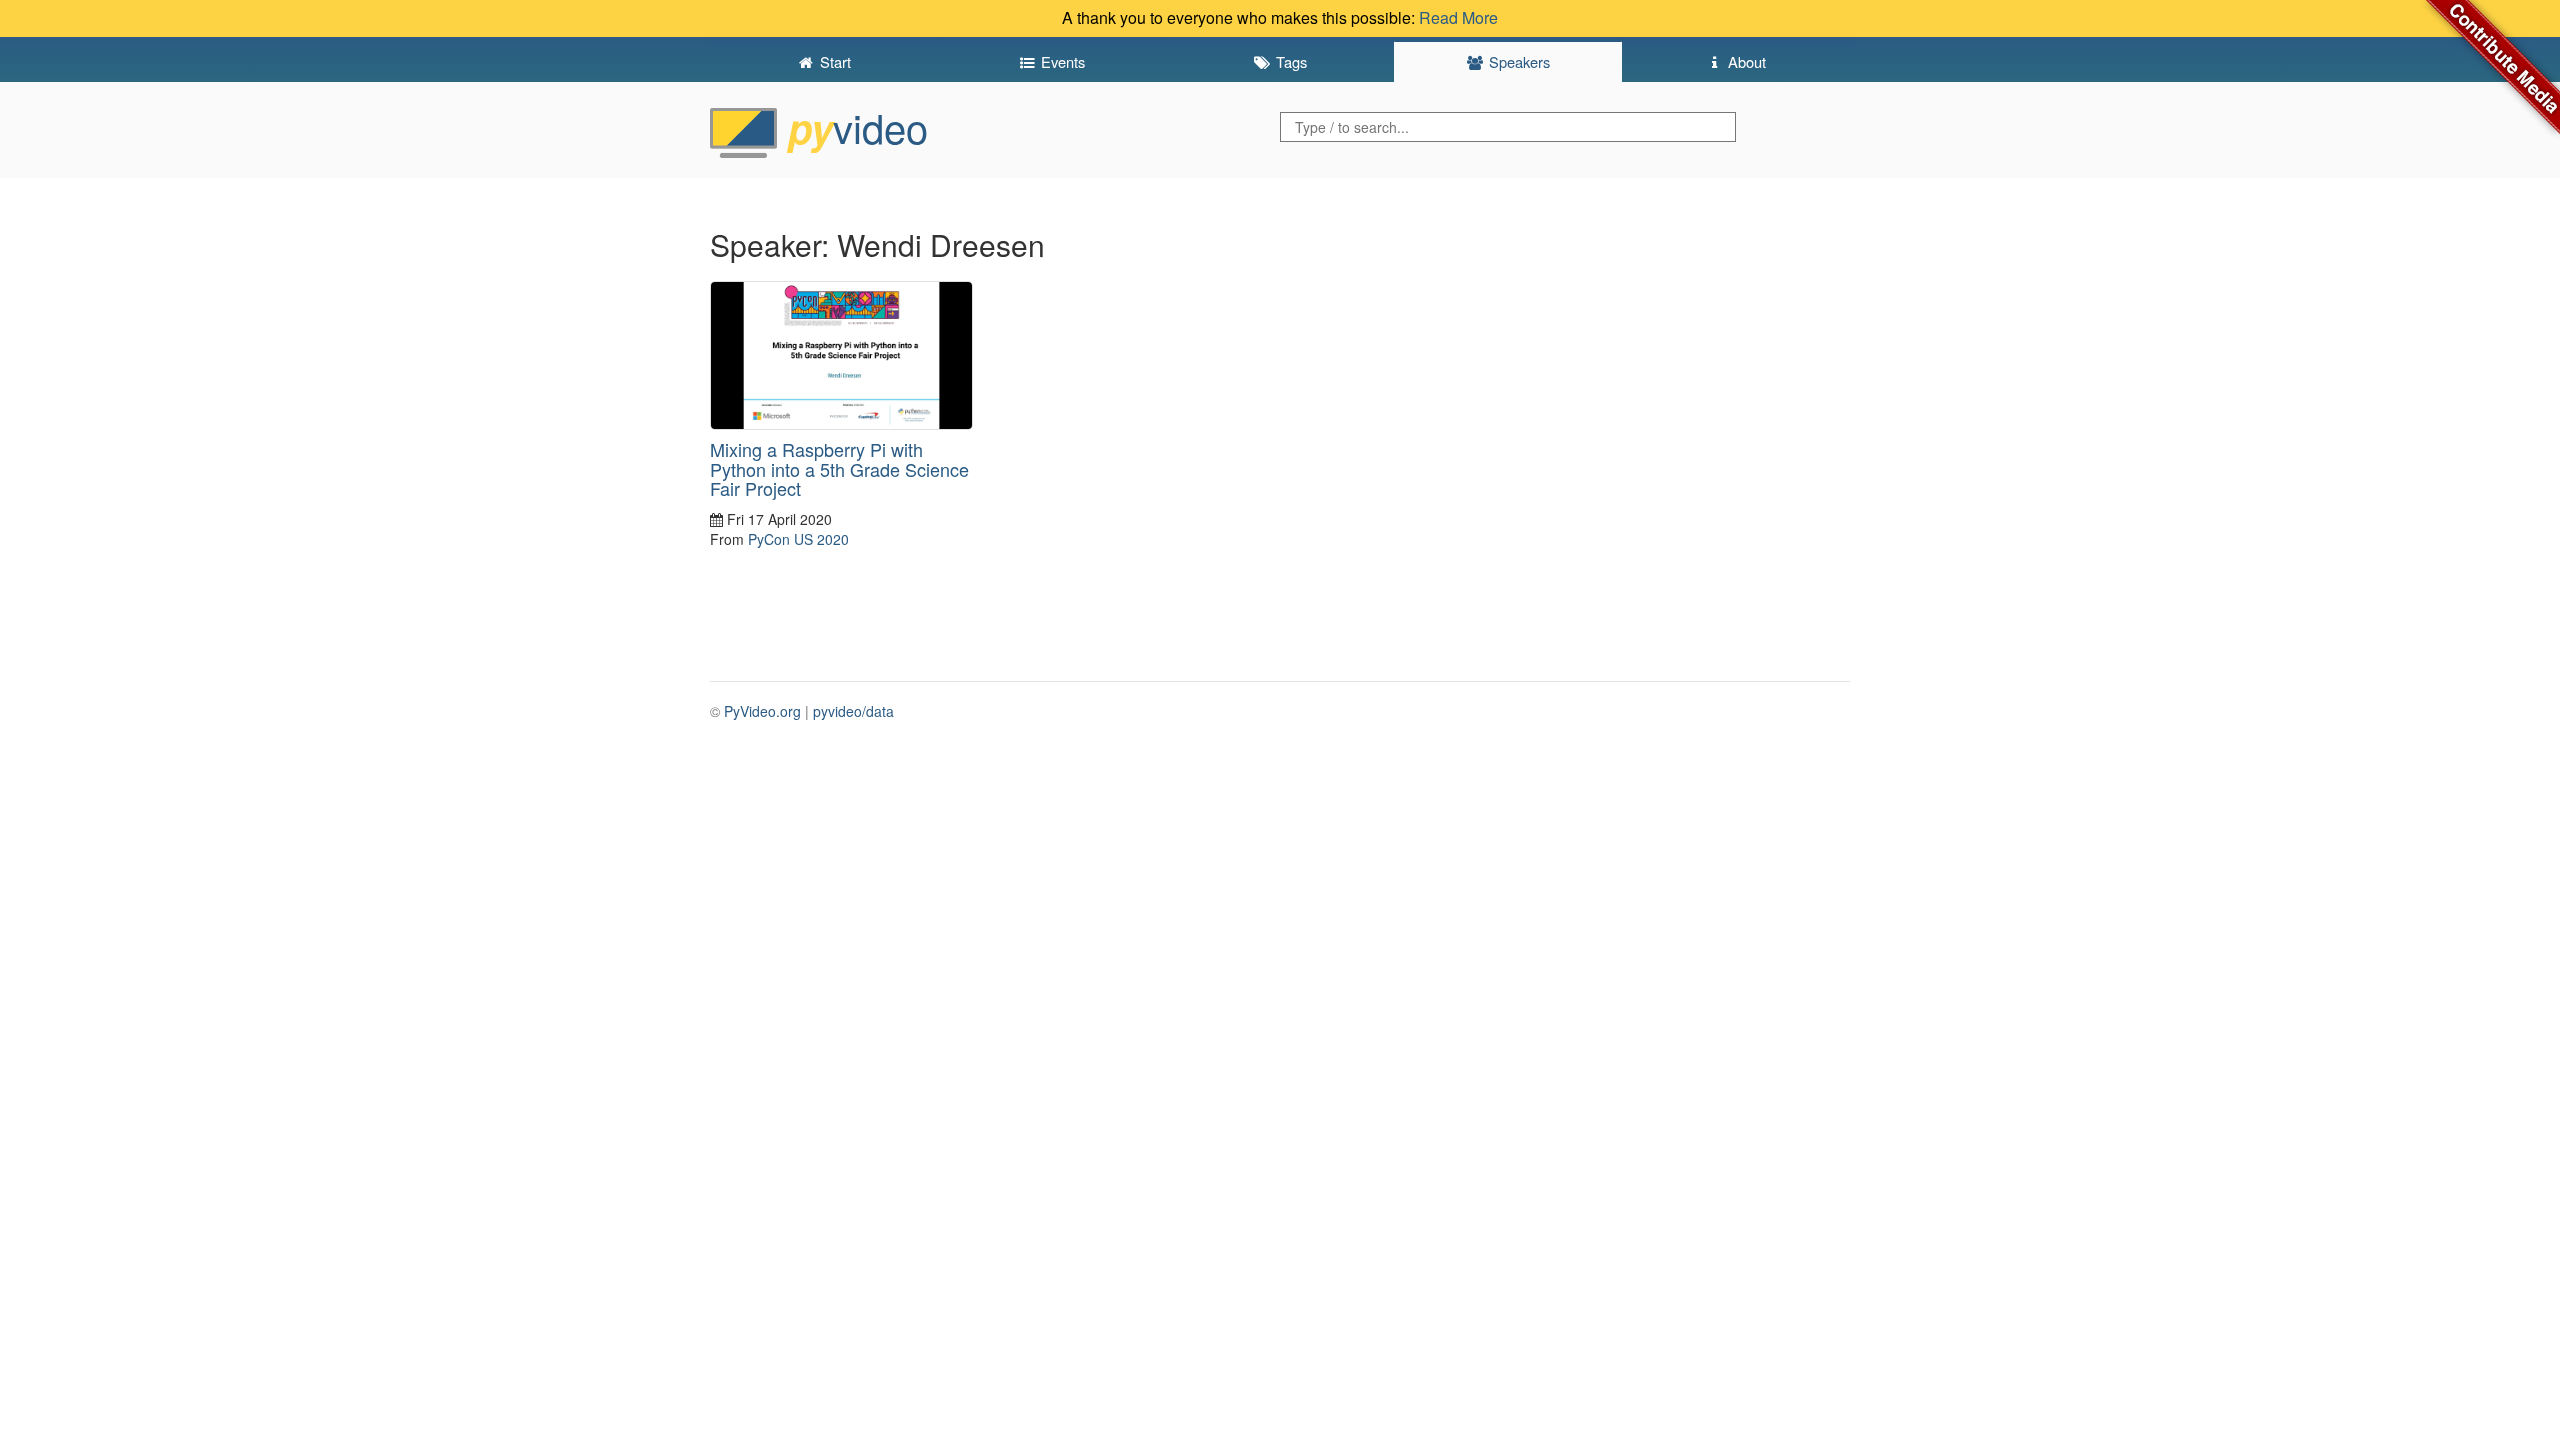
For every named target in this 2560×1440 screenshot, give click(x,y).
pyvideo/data (853, 711)
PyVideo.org (762, 711)
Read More (1458, 17)
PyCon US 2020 (798, 539)
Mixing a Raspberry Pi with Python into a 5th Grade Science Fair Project (839, 469)
